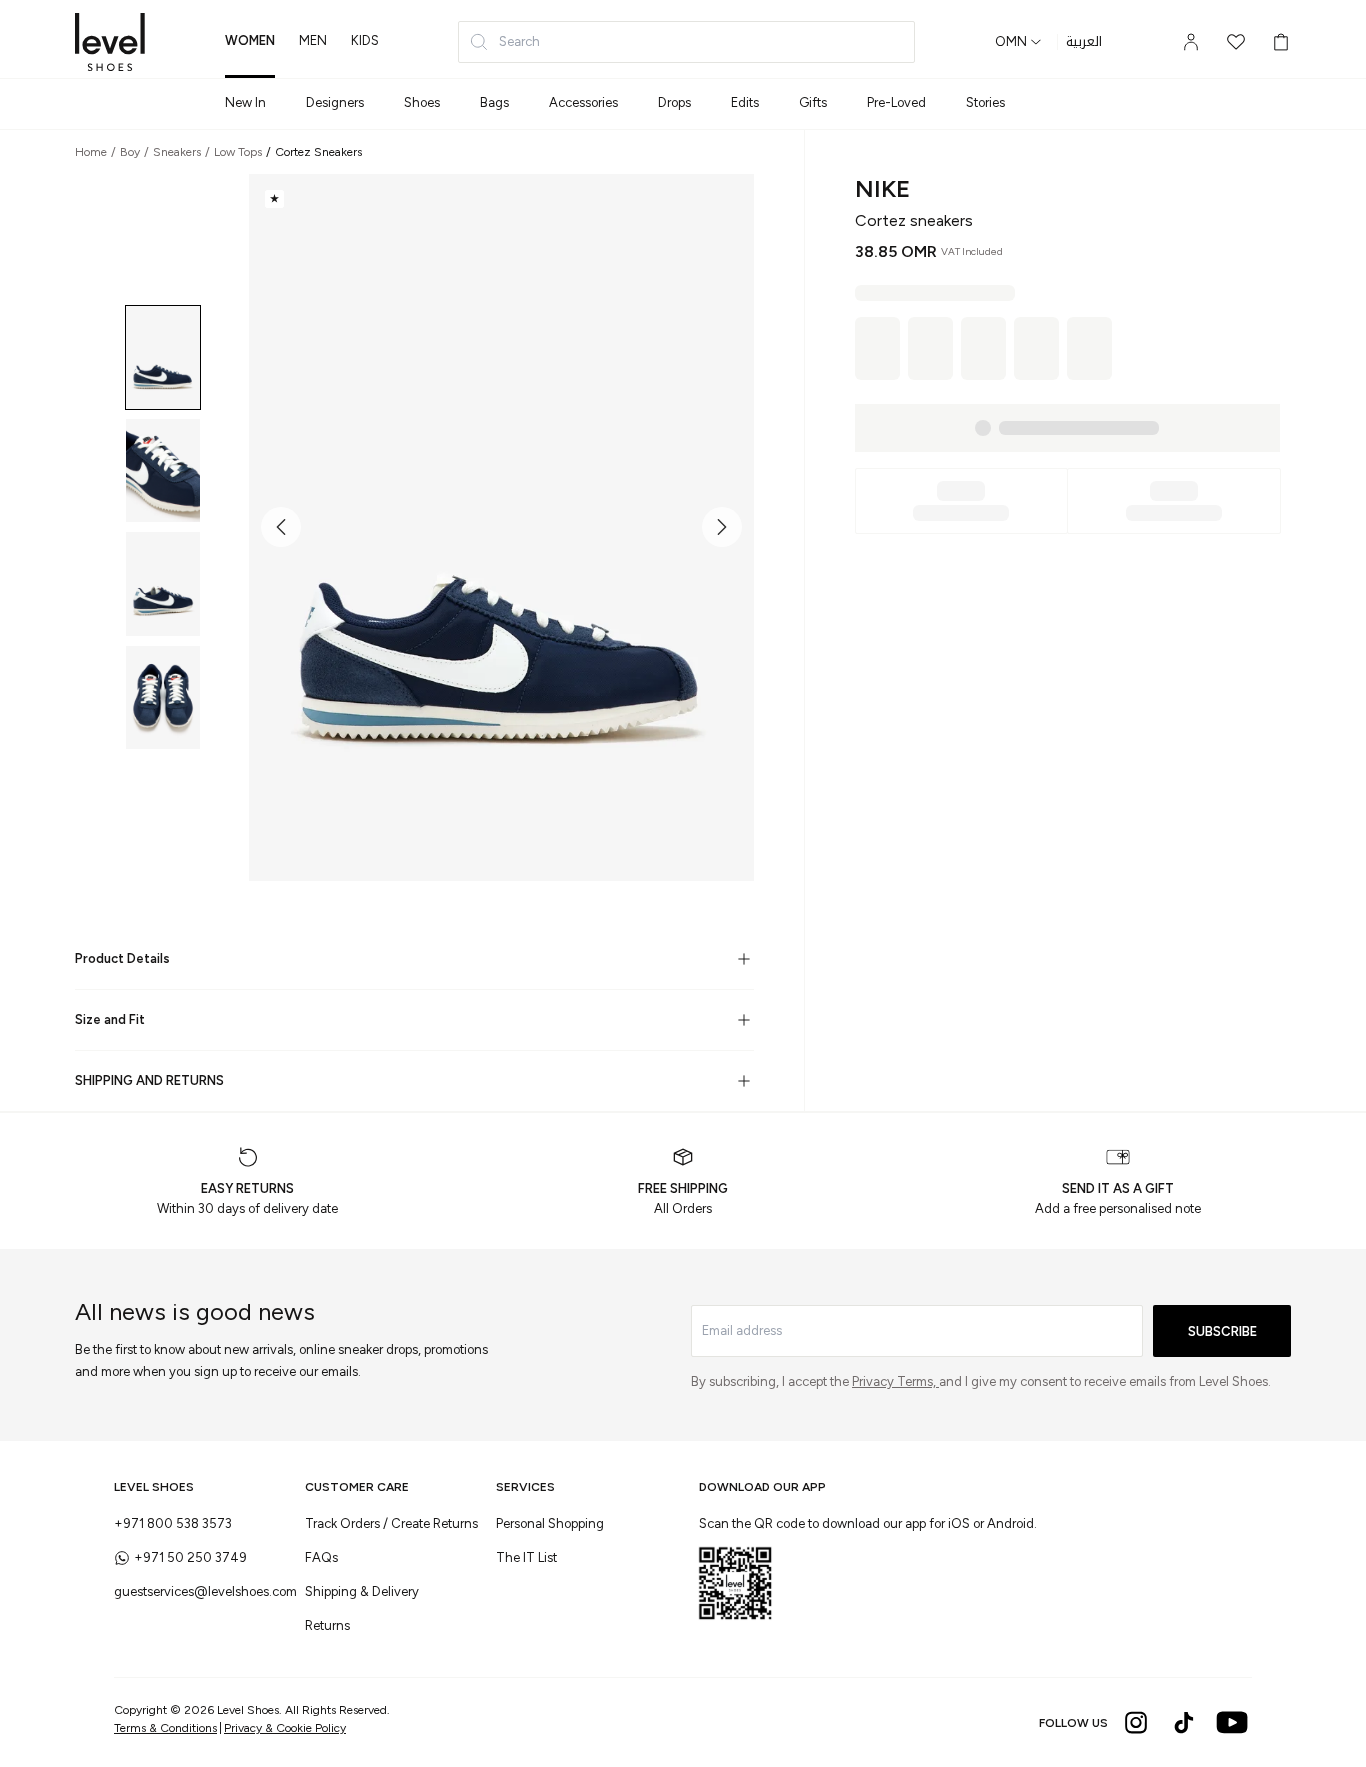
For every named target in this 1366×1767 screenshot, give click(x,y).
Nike (882, 188)
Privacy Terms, (895, 1381)
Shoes (422, 102)
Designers (335, 102)
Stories (985, 102)
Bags (494, 102)
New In (245, 102)
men (313, 40)
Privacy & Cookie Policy (285, 1728)
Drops (674, 102)
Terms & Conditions (165, 1728)
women (250, 40)
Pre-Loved (896, 102)
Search (519, 41)
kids (365, 40)
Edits (745, 102)
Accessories (583, 102)
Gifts (813, 102)
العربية (1084, 42)
